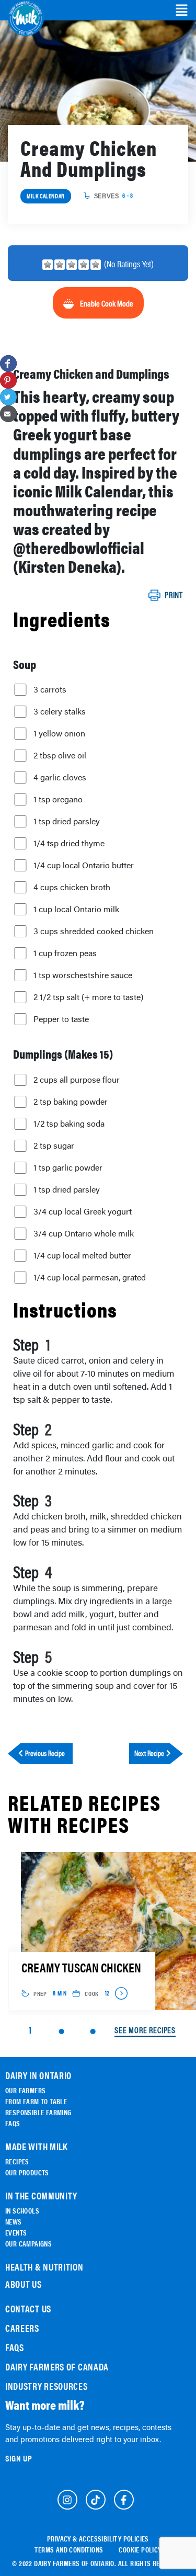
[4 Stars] (84, 265)
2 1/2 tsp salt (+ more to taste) (88, 997)
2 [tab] (61, 2032)
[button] (182, 10)
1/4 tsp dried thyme (69, 843)
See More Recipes (145, 2030)
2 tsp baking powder (71, 1102)
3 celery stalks (60, 711)
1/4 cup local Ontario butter (84, 865)
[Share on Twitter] (8, 397)
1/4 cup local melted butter (82, 1255)
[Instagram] (67, 2500)
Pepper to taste (61, 1019)
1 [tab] (30, 2030)
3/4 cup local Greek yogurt (83, 1211)
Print (174, 595)
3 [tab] (93, 2032)
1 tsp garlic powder (68, 1167)
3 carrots (50, 689)
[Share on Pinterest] (8, 380)
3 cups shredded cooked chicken (94, 931)
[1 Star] (48, 265)
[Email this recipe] (8, 414)
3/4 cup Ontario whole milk (84, 1233)
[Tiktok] (96, 2500)
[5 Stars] (96, 265)
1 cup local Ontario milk (76, 909)
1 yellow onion (59, 733)
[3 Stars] (72, 265)
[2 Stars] (60, 265)
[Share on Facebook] (8, 364)
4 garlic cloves (60, 777)
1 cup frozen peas (65, 953)
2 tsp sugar (54, 1145)
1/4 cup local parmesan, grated (90, 1277)
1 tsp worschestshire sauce (83, 975)
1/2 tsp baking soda (69, 1124)
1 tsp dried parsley (67, 821)
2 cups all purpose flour (77, 1080)
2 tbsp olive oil (60, 755)
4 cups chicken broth (72, 887)
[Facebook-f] (124, 2500)
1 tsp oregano (58, 799)
